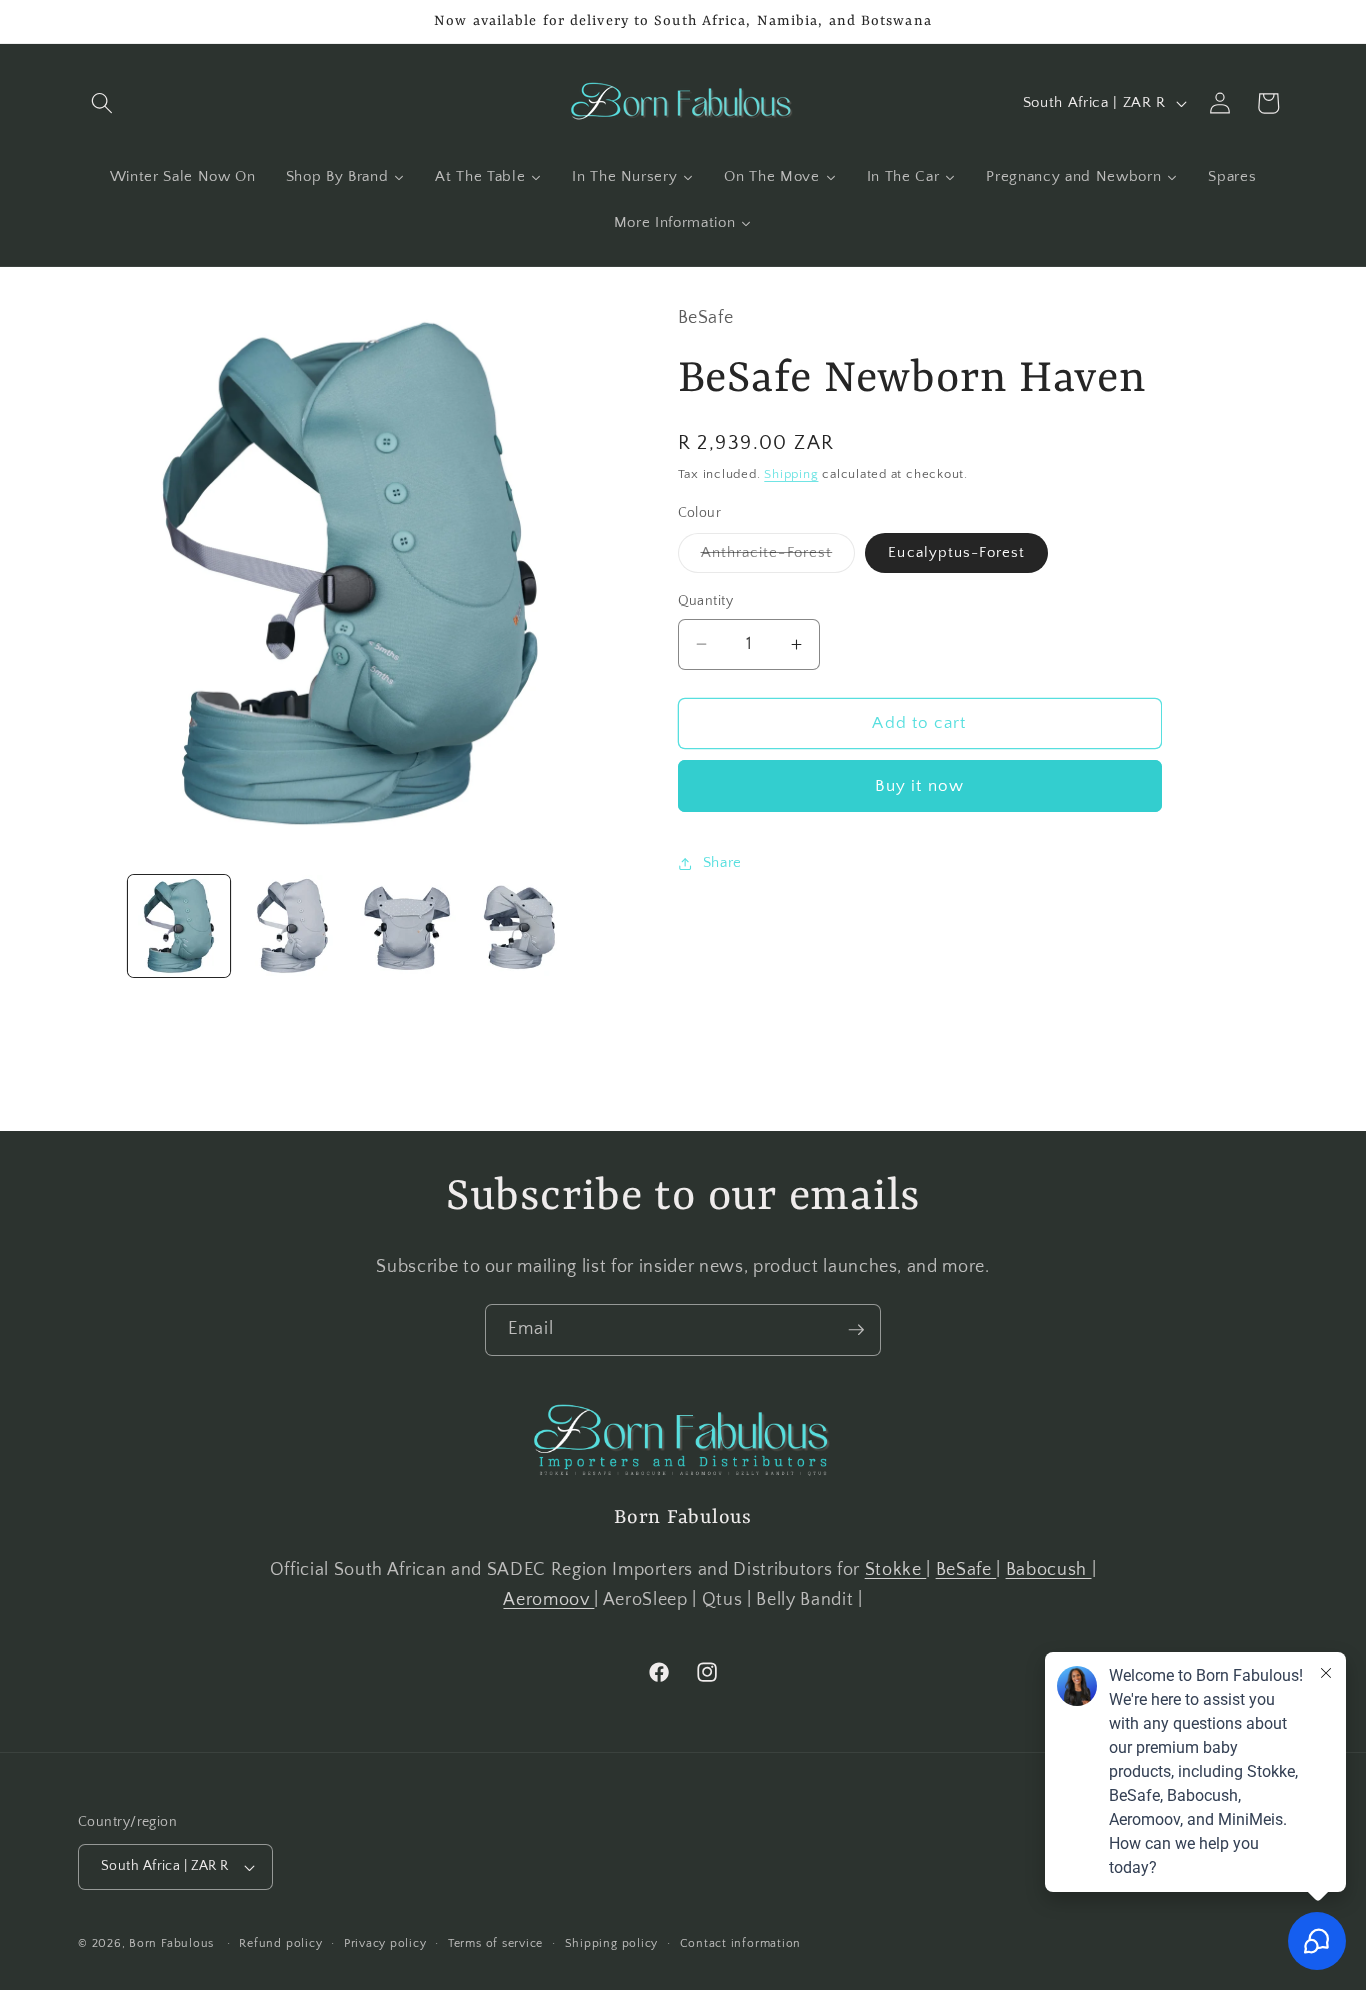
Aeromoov (548, 1600)
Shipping (791, 474)
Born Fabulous (171, 1943)
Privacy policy (385, 1943)
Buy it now (919, 786)
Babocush (1049, 1570)
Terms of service (495, 1943)
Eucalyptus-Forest (956, 552)
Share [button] (722, 862)
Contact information (741, 1943)
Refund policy (280, 1943)
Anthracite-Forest (778, 557)
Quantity (706, 601)
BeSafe (966, 1570)
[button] (102, 103)
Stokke (896, 1570)
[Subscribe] (856, 1330)
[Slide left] (100, 926)
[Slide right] (601, 926)
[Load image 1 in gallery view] (179, 926)
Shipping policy (612, 1943)
